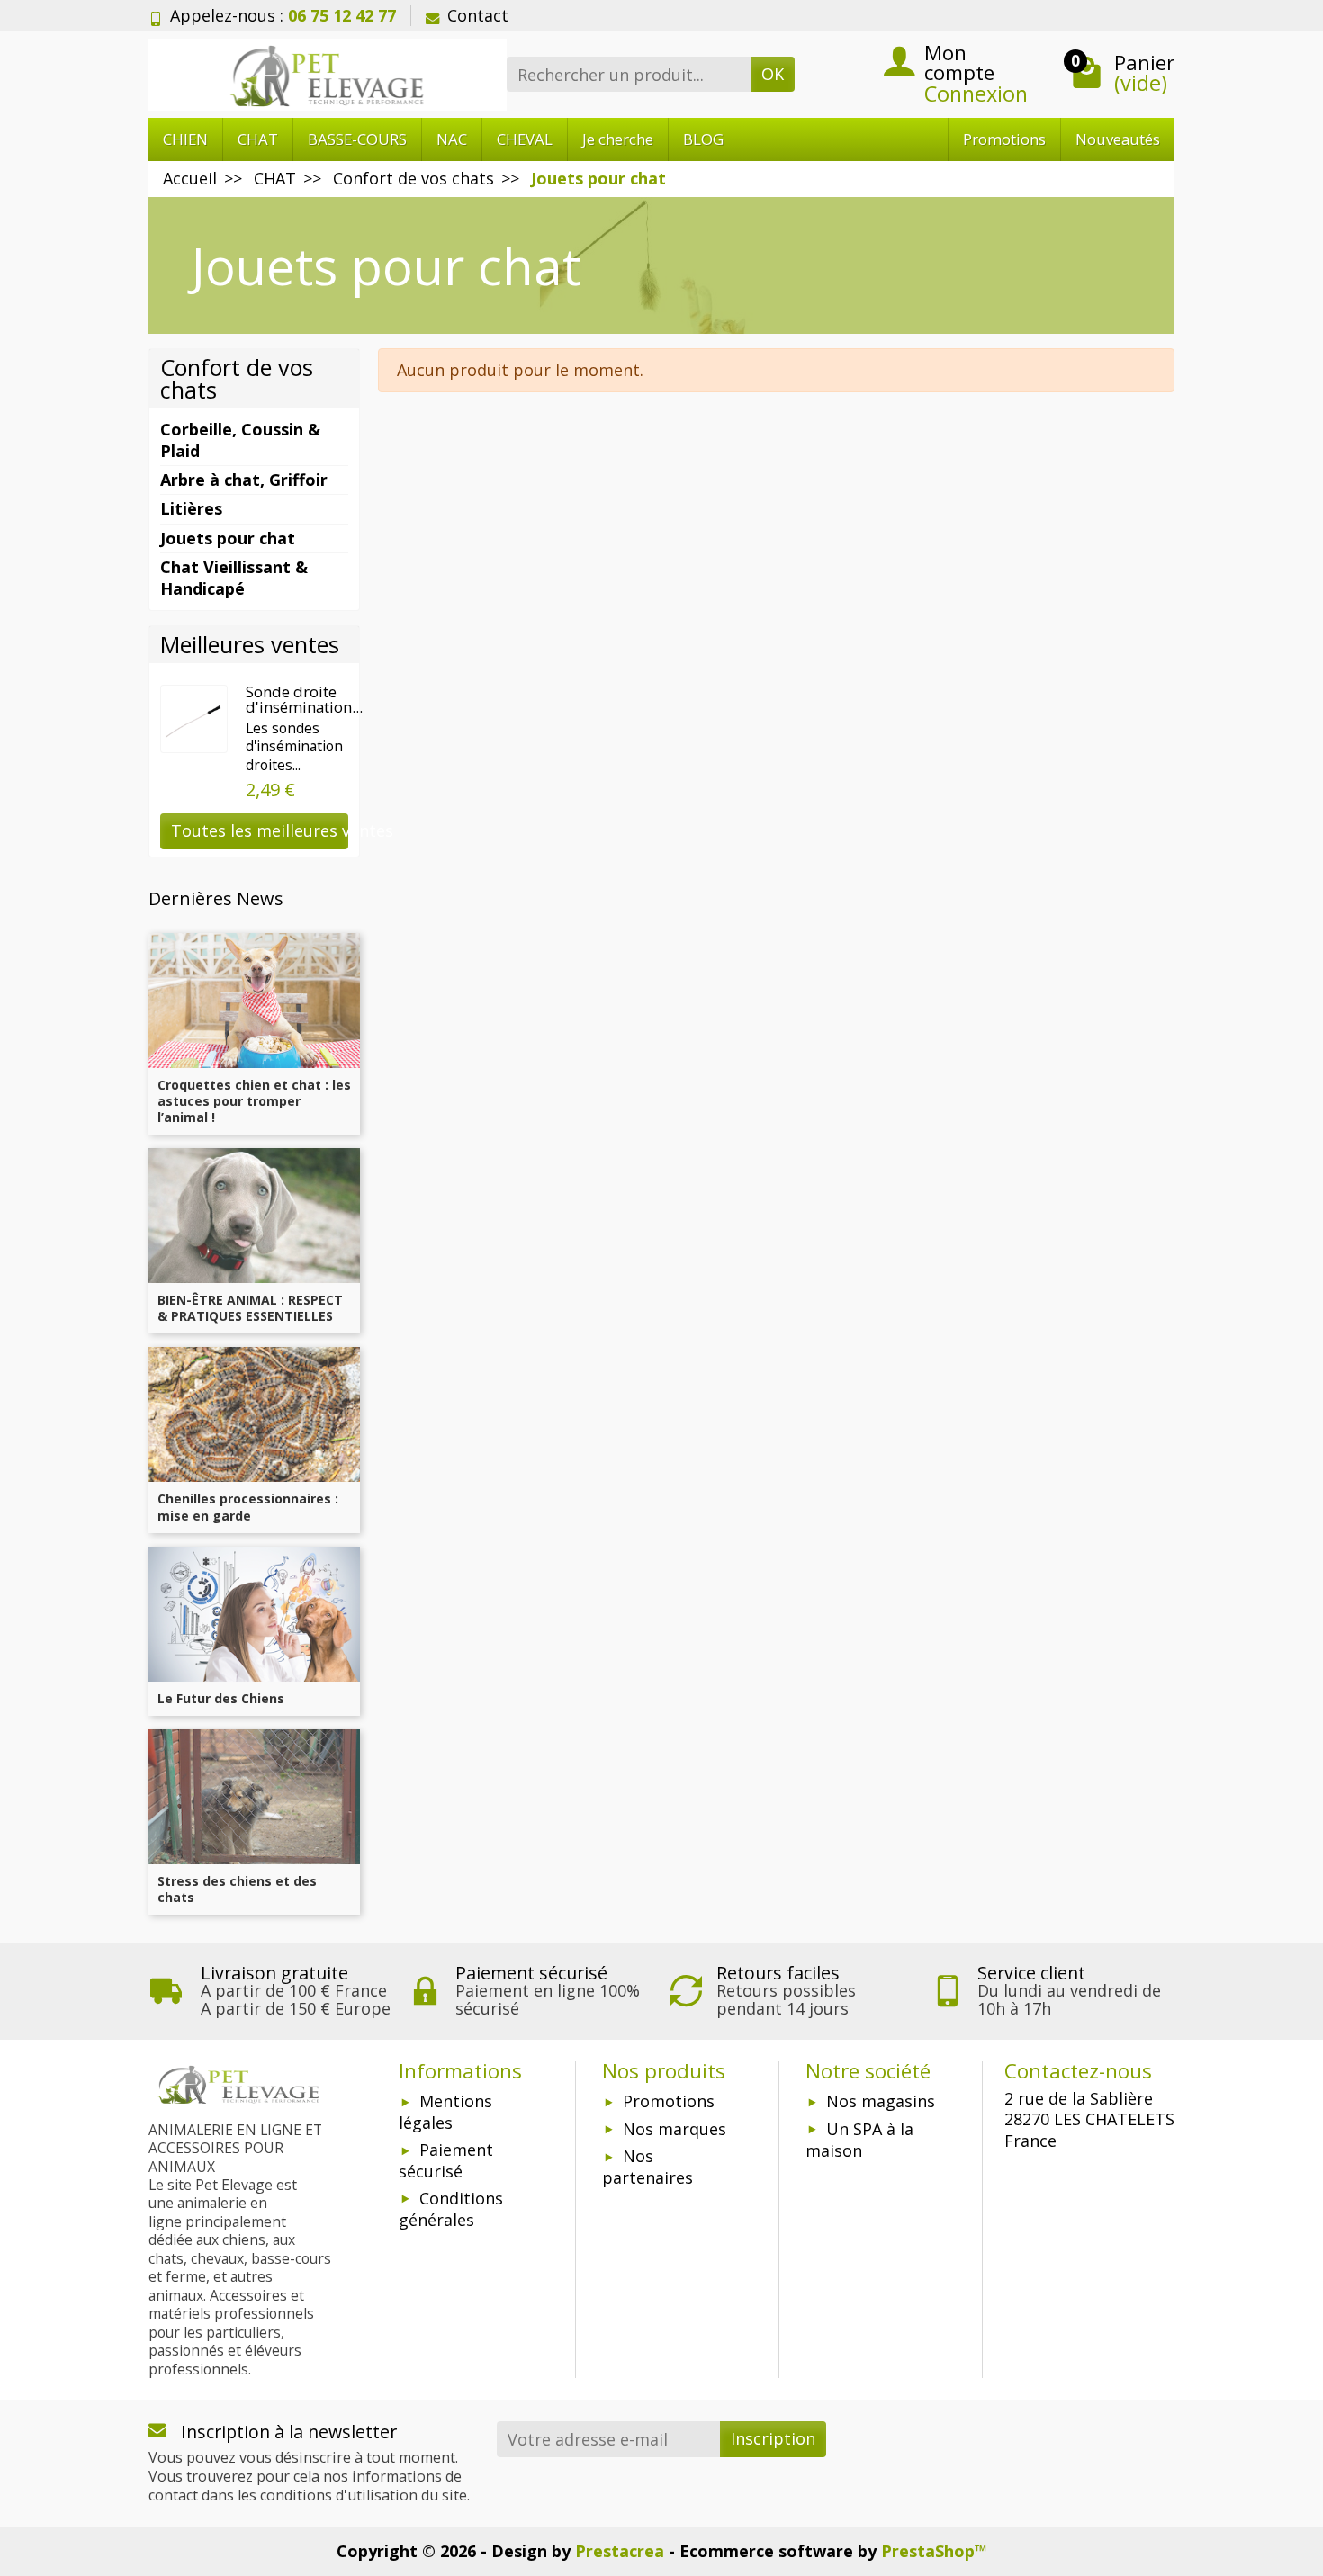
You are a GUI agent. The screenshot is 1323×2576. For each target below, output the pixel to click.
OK (773, 74)
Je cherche (618, 139)
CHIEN (185, 139)
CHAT (258, 139)
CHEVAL (525, 139)
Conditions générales (451, 2209)
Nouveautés (1118, 139)
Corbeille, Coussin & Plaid (240, 440)
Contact (478, 15)
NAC (452, 139)
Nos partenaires (648, 2167)
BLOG (703, 139)
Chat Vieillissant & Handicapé (234, 577)
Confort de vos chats (237, 378)
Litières (191, 508)
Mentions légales (445, 2112)
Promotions (1004, 139)
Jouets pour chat (228, 538)
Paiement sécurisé (446, 2160)
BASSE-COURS (357, 139)
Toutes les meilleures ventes (260, 830)
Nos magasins (881, 2101)
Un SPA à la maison (859, 2140)
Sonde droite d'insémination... (304, 699)
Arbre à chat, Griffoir (244, 480)
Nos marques (675, 2129)
